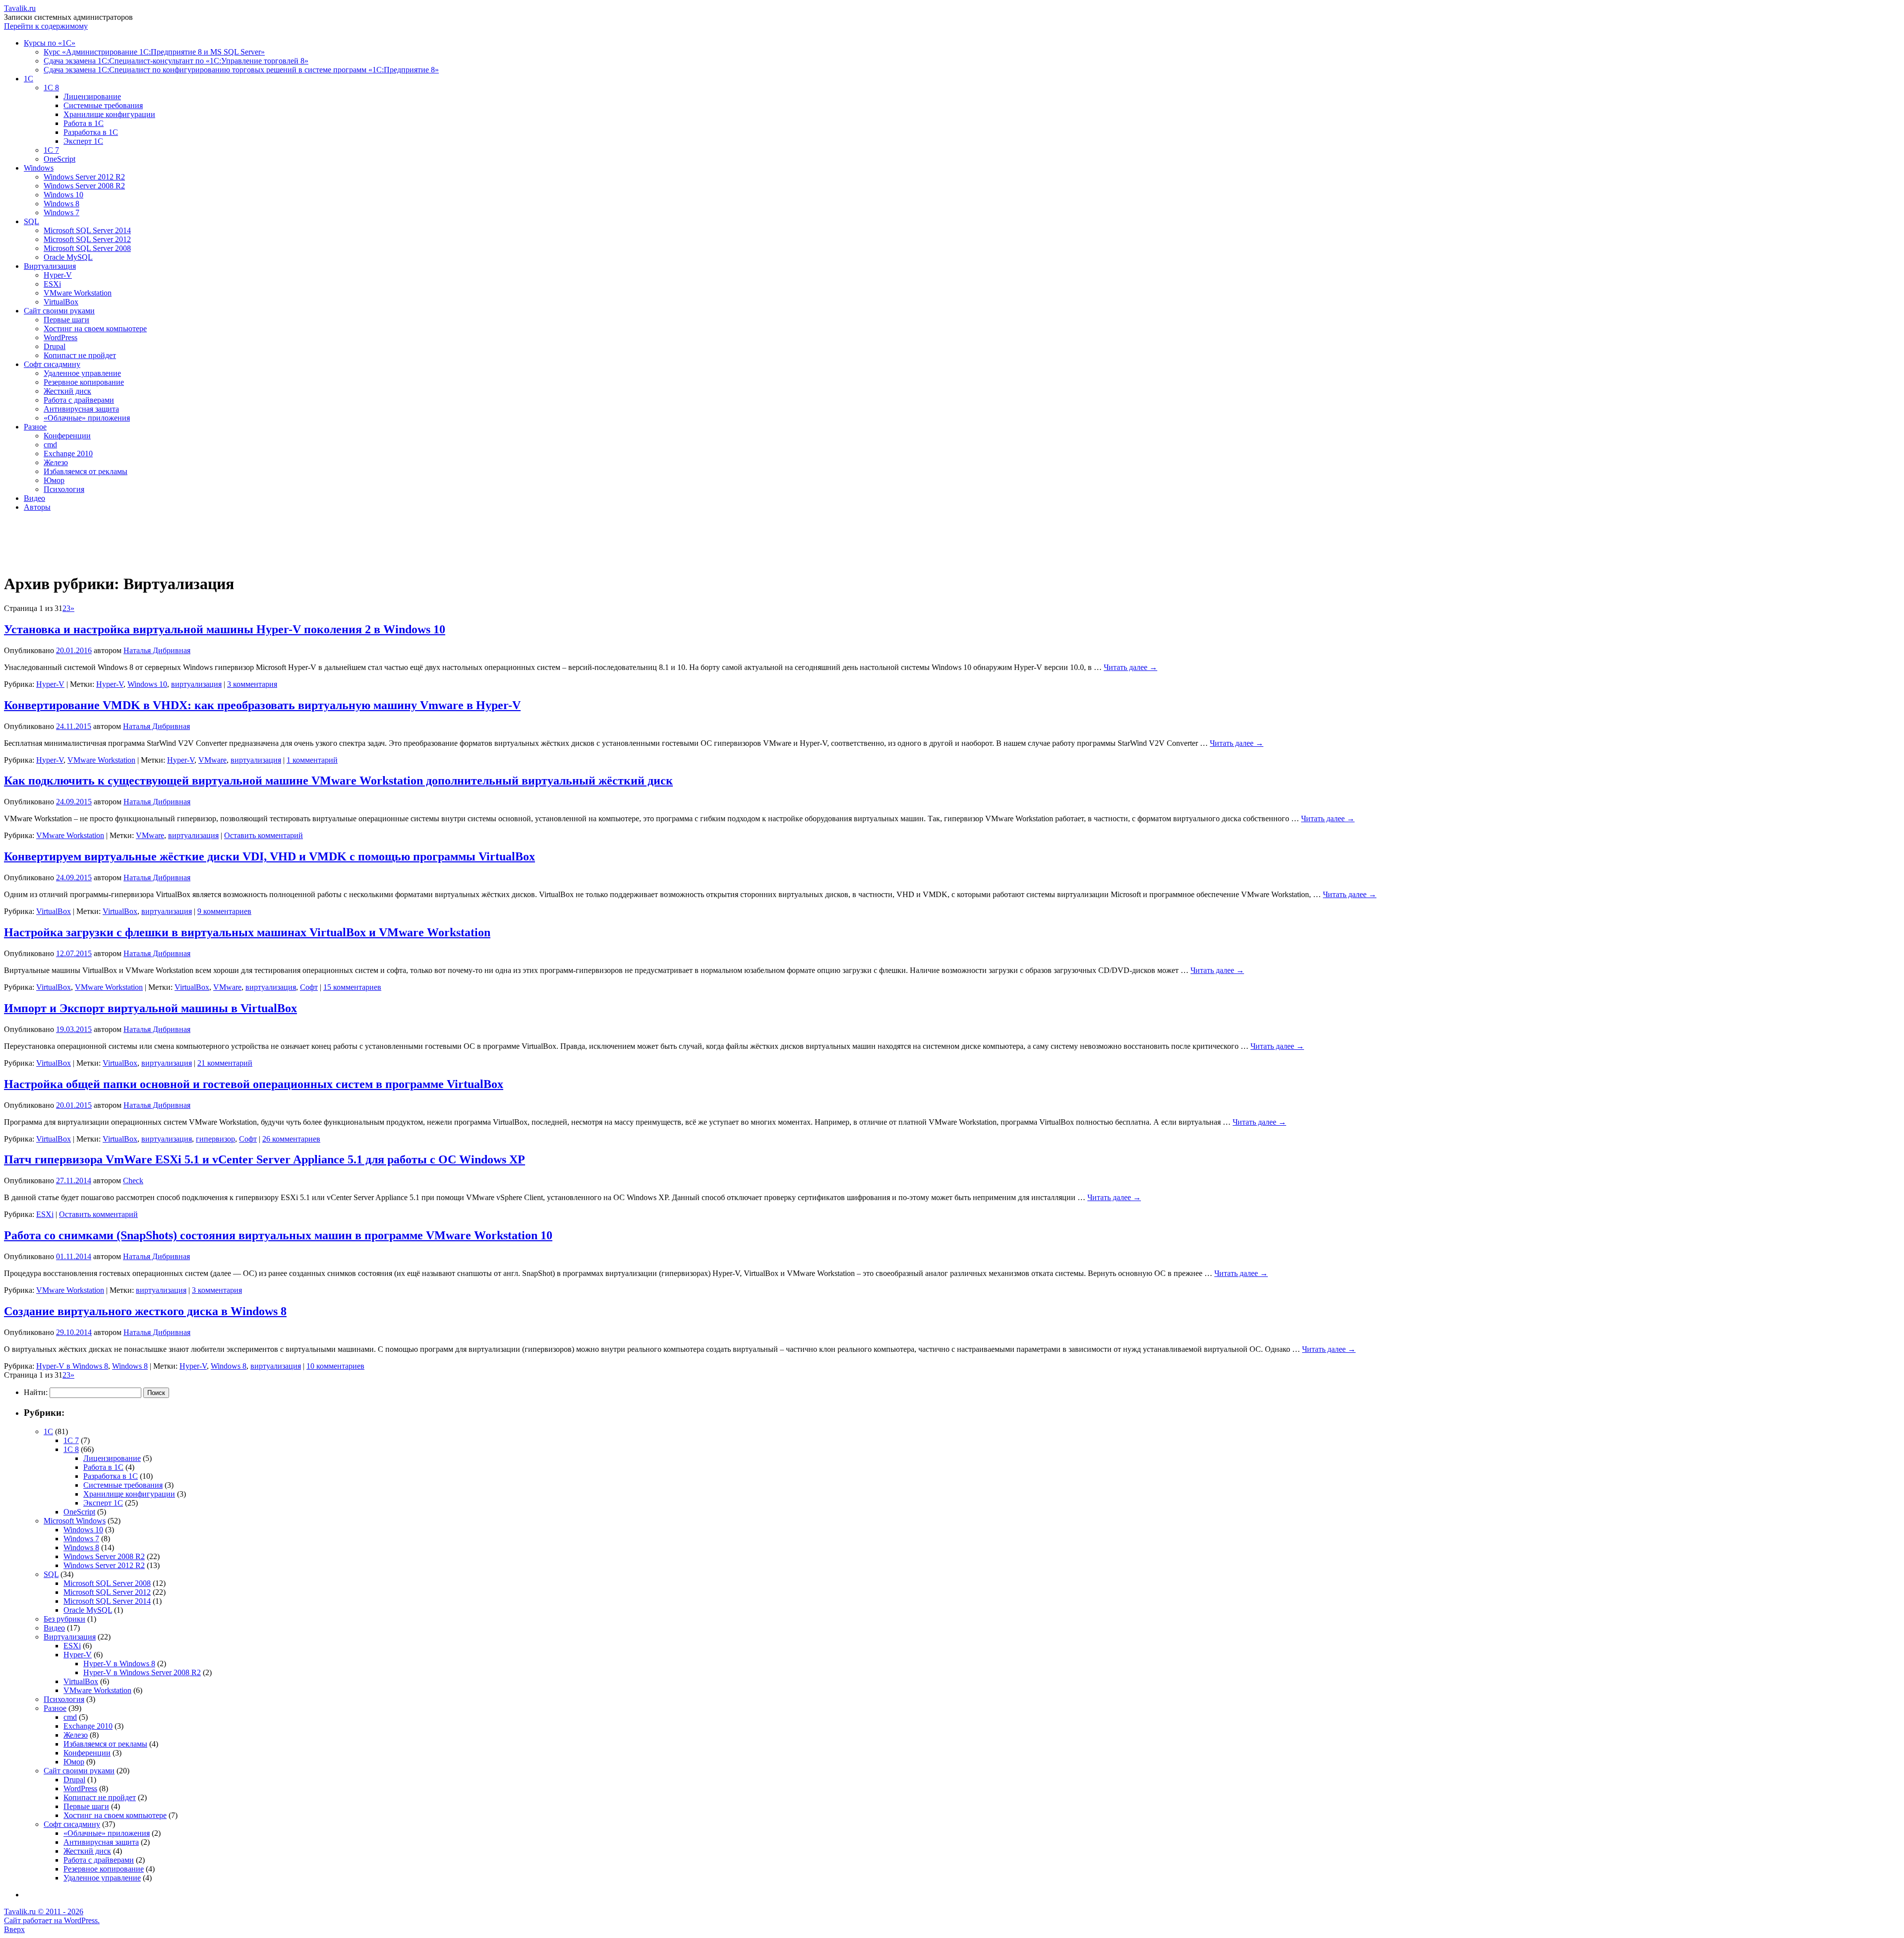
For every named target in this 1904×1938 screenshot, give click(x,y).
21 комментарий (225, 1063)
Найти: (36, 1392)
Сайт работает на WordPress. (52, 1920)
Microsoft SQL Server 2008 (87, 248)
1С (29, 79)
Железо (56, 462)
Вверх (14, 1929)
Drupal (55, 346)
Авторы (37, 507)
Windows (39, 168)
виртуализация (196, 684)
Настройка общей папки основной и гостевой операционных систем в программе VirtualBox (254, 1084)
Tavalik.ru (20, 8)
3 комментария (252, 684)
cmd (50, 445)
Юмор (54, 480)
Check (133, 1181)
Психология (64, 489)
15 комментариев (352, 987)
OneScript (59, 159)
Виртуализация (50, 266)
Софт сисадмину (52, 364)
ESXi (52, 284)
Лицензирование (92, 96)
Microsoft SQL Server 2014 (87, 230)
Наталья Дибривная (157, 650)
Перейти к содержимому (46, 26)
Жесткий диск (67, 391)
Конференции (67, 436)
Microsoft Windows (75, 1521)
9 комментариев (224, 911)
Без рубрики (64, 1619)
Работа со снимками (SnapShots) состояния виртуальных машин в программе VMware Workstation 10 (278, 1235)
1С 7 (51, 150)
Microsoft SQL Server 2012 (87, 239)
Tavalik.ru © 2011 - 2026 (44, 1911)
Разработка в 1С (91, 132)
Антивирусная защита (81, 409)
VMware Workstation (78, 293)
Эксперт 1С (83, 141)
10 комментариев (335, 1366)
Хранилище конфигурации (109, 114)
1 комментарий (312, 760)
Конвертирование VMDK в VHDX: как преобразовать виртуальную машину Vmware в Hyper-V (262, 705)
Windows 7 (61, 212)
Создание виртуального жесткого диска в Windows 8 (145, 1311)
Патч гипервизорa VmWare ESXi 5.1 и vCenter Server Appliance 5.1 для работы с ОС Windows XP (265, 1159)
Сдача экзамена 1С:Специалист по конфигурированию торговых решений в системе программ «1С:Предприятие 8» (241, 70)
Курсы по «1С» (50, 43)
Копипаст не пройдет (80, 355)
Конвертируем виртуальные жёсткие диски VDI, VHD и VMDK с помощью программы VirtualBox (269, 856)
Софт (309, 987)
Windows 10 (63, 195)
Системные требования (103, 105)
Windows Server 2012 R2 (84, 177)
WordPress (60, 337)
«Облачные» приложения (87, 418)
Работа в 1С (84, 123)
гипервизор (215, 1139)
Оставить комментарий (264, 835)
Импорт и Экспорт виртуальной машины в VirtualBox (150, 1008)
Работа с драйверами (79, 400)
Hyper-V (58, 275)
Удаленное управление (82, 373)
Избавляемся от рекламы (86, 471)
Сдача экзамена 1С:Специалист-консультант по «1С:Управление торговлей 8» (176, 61)
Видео (34, 498)
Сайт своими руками (59, 311)
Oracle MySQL (68, 257)
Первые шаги (66, 320)
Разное (35, 427)
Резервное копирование (84, 382)
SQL (31, 221)
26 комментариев (291, 1139)
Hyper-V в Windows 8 (72, 1366)
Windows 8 (61, 204)
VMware (212, 760)
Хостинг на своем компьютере (95, 329)
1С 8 (51, 88)
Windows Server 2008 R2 (84, 186)
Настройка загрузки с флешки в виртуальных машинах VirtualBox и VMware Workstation (247, 932)
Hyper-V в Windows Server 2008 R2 (142, 1672)
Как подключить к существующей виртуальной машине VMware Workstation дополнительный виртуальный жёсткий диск (338, 781)
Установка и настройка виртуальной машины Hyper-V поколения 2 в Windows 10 (225, 629)
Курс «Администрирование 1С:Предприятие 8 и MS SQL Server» (154, 52)
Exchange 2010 (68, 454)
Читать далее (1130, 667)
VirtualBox (61, 302)
